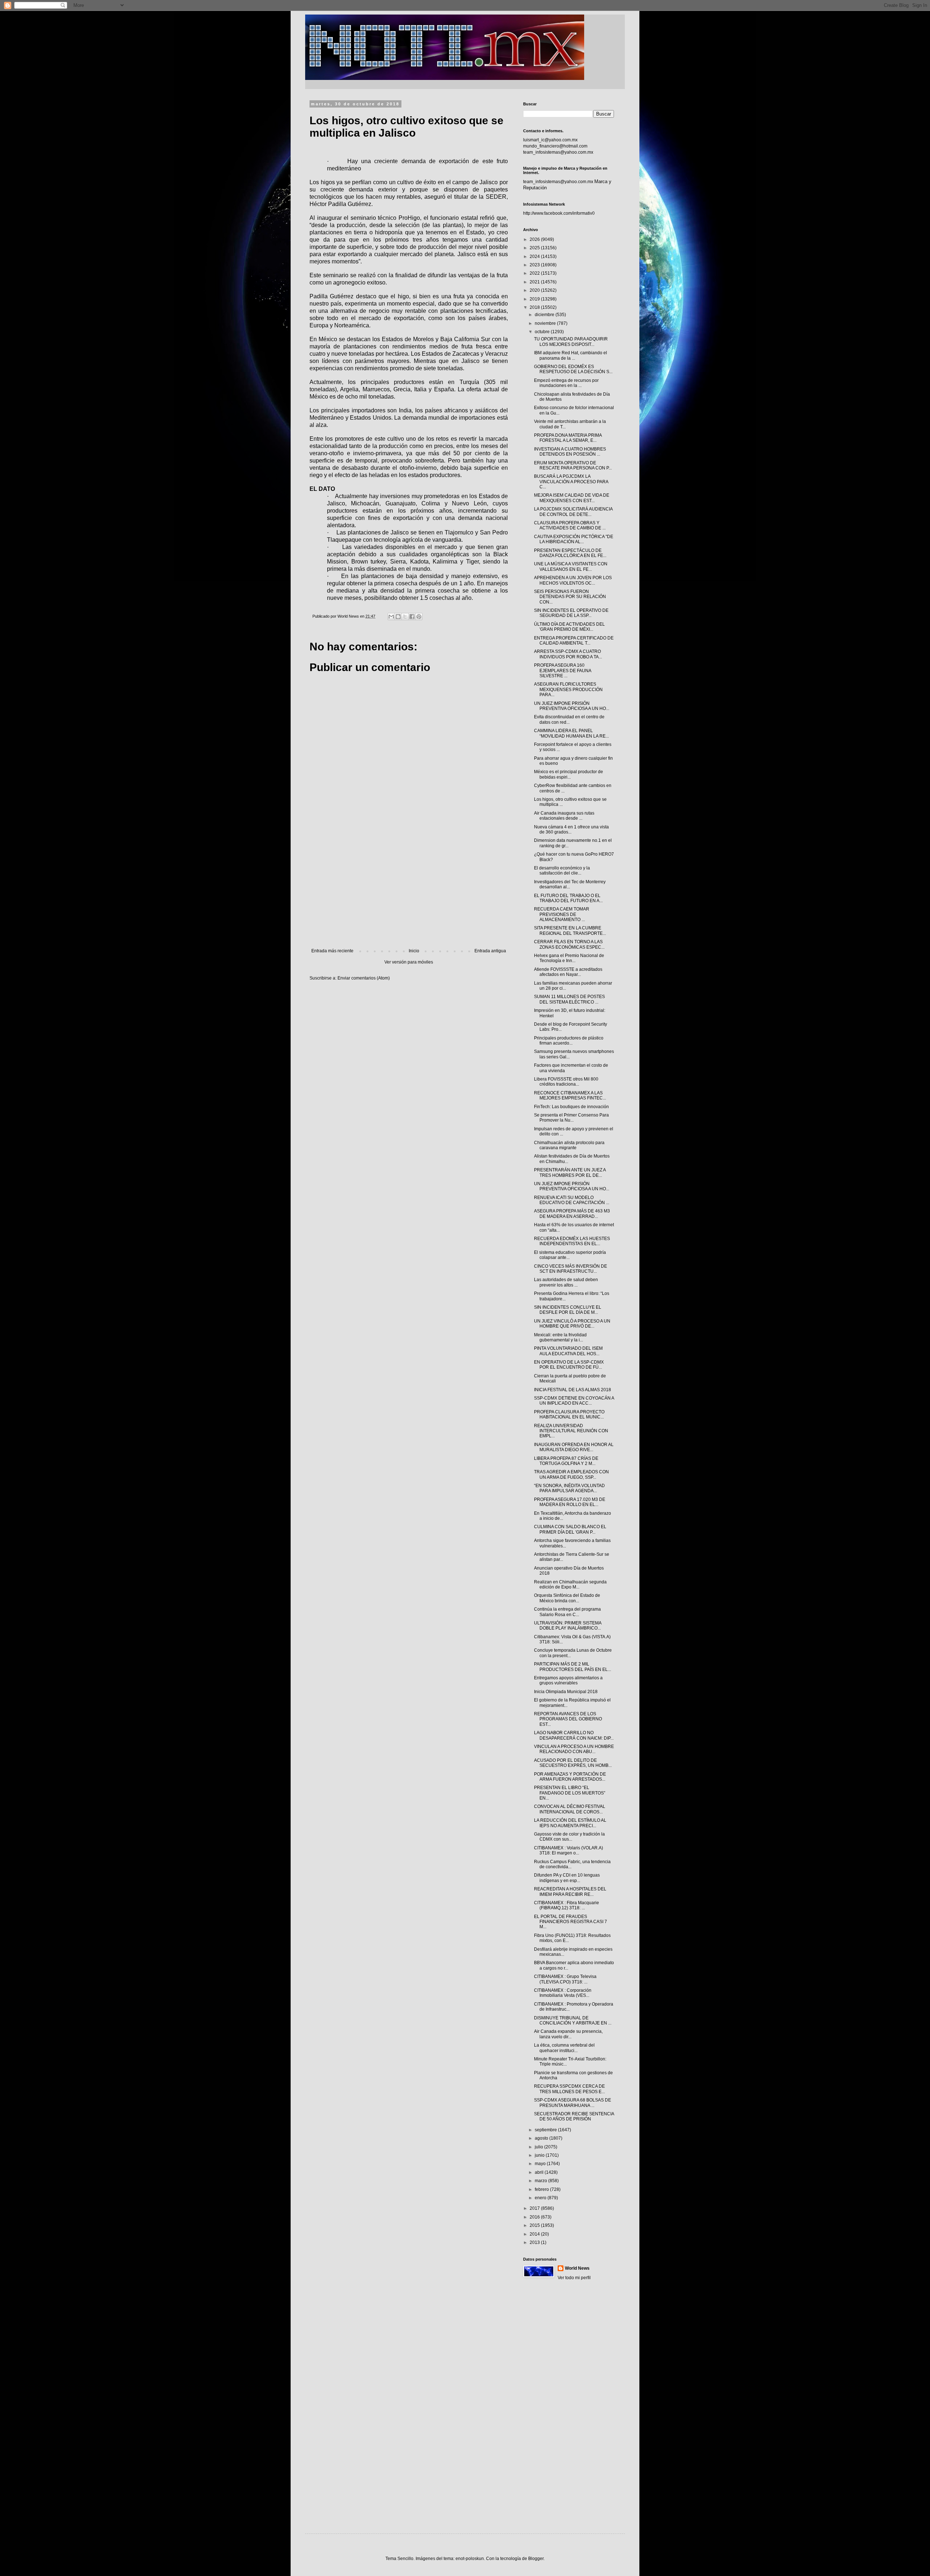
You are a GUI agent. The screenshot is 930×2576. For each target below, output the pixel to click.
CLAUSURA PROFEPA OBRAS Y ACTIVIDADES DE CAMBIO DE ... (570, 525)
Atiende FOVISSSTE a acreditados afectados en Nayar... (568, 972)
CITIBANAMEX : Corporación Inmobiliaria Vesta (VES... (563, 1993)
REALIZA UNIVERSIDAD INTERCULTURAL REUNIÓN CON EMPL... (571, 1431)
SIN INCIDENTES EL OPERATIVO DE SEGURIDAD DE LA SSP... (571, 613)
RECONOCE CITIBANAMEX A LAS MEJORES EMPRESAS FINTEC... (570, 1095)
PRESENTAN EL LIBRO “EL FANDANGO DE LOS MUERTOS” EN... (570, 1793)
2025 (535, 248)
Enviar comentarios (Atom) (364, 978)
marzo (541, 2181)
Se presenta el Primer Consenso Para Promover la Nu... (571, 1118)
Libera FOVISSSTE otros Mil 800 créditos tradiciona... (566, 1082)
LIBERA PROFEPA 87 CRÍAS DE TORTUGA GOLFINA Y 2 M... (566, 1461)
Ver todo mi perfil (574, 2278)
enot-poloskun (470, 2559)
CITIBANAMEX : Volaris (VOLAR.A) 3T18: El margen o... (569, 1850)
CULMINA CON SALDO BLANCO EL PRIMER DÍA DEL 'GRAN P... (570, 1529)
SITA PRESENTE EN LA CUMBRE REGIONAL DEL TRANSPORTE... (570, 930)
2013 (535, 2242)
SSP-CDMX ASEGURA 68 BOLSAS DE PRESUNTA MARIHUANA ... (573, 2103)
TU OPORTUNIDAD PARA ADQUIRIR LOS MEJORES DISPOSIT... (571, 342)
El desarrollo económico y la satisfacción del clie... (562, 871)
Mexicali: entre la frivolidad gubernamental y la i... (560, 1337)
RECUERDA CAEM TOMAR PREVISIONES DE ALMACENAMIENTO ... (562, 914)
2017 (535, 2208)
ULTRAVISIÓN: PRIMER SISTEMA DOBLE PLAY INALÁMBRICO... (568, 1626)
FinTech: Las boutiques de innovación (571, 1107)
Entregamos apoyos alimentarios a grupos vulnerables (568, 1680)
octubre (543, 332)
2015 (535, 2225)
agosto (542, 2138)
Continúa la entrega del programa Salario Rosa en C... (567, 1612)
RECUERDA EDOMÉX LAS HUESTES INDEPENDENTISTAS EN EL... (572, 1241)
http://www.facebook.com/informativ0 (559, 213)
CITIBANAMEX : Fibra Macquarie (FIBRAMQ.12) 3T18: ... (567, 1905)
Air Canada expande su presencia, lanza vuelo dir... (568, 2034)
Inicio (414, 951)
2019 (535, 299)
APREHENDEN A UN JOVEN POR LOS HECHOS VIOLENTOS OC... (573, 580)
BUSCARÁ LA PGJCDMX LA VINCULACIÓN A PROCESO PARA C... (571, 482)
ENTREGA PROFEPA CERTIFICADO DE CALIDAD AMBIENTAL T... (574, 641)
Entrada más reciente (332, 951)
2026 (535, 239)
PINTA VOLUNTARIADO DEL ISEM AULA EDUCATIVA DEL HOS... (568, 1351)
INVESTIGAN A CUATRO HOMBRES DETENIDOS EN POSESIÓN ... (570, 452)
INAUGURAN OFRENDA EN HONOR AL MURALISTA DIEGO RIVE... (574, 1447)
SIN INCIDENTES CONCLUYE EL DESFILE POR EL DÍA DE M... (568, 1310)
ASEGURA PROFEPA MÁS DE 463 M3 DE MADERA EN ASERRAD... (572, 1214)
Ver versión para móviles (409, 962)
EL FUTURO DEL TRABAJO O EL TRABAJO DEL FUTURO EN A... (568, 898)
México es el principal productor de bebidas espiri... (569, 774)
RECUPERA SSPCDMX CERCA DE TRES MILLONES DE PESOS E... (569, 2089)
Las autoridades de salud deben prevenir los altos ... (566, 1282)
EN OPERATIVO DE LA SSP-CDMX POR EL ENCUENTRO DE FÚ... (569, 1365)
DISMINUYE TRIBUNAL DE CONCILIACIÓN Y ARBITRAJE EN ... (573, 2020)
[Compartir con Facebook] (412, 617)
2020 (535, 290)
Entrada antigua (490, 951)
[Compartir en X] (405, 617)
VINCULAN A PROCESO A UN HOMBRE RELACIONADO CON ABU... (574, 1749)
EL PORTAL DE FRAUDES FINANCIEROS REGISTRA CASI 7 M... (571, 1922)
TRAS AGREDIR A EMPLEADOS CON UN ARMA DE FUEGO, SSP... (571, 1474)
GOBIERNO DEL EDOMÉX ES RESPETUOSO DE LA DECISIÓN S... (573, 369)
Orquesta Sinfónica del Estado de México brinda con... (567, 1598)
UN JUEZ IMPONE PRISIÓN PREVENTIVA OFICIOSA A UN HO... (572, 706)
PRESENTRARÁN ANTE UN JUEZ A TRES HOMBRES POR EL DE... (570, 1172)
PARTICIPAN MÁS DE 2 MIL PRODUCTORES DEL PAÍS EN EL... (573, 1667)
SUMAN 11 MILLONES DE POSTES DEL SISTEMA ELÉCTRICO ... (569, 999)
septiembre (546, 2130)
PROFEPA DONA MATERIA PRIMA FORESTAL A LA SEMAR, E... (568, 438)
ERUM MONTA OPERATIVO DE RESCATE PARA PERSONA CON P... (573, 465)
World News (577, 2268)
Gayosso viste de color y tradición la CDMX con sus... (569, 1837)
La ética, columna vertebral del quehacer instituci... (564, 2048)
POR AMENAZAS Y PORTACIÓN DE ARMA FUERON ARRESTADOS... (570, 1777)
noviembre (546, 323)
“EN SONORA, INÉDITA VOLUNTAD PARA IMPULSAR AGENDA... (569, 1488)
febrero (542, 2189)
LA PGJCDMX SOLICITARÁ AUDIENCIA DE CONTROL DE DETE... (573, 512)
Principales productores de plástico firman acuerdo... (569, 1041)
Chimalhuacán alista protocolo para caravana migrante (569, 1145)
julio (539, 2147)
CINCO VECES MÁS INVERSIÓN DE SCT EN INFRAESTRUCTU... (571, 1269)
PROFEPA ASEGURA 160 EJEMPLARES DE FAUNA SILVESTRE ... (563, 671)
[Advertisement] (409, 888)
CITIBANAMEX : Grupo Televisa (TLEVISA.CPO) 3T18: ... (565, 1979)
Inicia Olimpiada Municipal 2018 (566, 1692)
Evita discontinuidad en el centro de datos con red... (569, 719)
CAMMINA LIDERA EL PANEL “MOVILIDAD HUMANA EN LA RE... (571, 733)
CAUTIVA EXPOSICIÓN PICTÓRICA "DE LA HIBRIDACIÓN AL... (574, 539)
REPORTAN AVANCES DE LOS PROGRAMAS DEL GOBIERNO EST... (568, 1719)
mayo (541, 2164)
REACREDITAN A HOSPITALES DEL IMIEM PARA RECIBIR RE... (570, 1891)
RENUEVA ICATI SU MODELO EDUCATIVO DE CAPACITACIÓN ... (572, 1200)
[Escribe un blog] (398, 617)
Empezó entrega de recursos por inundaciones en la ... (566, 383)
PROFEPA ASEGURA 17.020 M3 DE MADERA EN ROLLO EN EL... (570, 1502)
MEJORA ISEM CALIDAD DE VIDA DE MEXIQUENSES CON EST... (572, 498)
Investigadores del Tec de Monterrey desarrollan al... (570, 884)
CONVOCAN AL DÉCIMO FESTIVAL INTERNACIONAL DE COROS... (570, 1809)
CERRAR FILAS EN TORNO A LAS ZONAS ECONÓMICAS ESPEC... (569, 944)
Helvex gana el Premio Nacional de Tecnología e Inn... (569, 958)
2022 (535, 273)
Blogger (536, 2559)
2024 (535, 257)
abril (540, 2172)
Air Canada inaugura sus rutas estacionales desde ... (564, 816)
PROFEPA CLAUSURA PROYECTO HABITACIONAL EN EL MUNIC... (569, 1414)
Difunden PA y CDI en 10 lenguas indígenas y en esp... (567, 1878)
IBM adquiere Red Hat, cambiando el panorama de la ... (571, 355)
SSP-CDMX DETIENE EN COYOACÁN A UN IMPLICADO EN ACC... (574, 1401)
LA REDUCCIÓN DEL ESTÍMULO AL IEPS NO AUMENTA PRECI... (570, 1823)
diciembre (545, 315)
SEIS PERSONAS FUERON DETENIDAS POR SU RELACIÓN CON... (570, 597)
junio (540, 2155)
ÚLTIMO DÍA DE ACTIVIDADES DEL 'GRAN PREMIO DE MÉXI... (569, 627)
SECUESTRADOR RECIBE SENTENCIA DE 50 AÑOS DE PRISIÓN (574, 2116)
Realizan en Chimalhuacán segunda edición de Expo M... (570, 1584)
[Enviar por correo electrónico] (391, 617)
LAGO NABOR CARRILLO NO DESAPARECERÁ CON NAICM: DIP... (574, 1735)
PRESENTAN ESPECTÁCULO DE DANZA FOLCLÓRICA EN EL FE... (570, 553)
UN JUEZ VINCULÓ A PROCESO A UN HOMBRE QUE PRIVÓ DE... (572, 1324)
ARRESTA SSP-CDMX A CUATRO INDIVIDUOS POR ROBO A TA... (568, 654)
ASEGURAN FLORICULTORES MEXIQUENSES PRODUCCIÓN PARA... (568, 689)
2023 (535, 265)
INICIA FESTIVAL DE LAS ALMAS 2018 (573, 1390)
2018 (535, 307)
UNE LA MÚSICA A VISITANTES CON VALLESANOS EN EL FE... (571, 566)
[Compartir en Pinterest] (419, 617)
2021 (535, 282)
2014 (535, 2234)
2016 (535, 2217)
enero (541, 2198)
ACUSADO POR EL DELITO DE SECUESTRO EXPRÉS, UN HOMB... (573, 1763)
